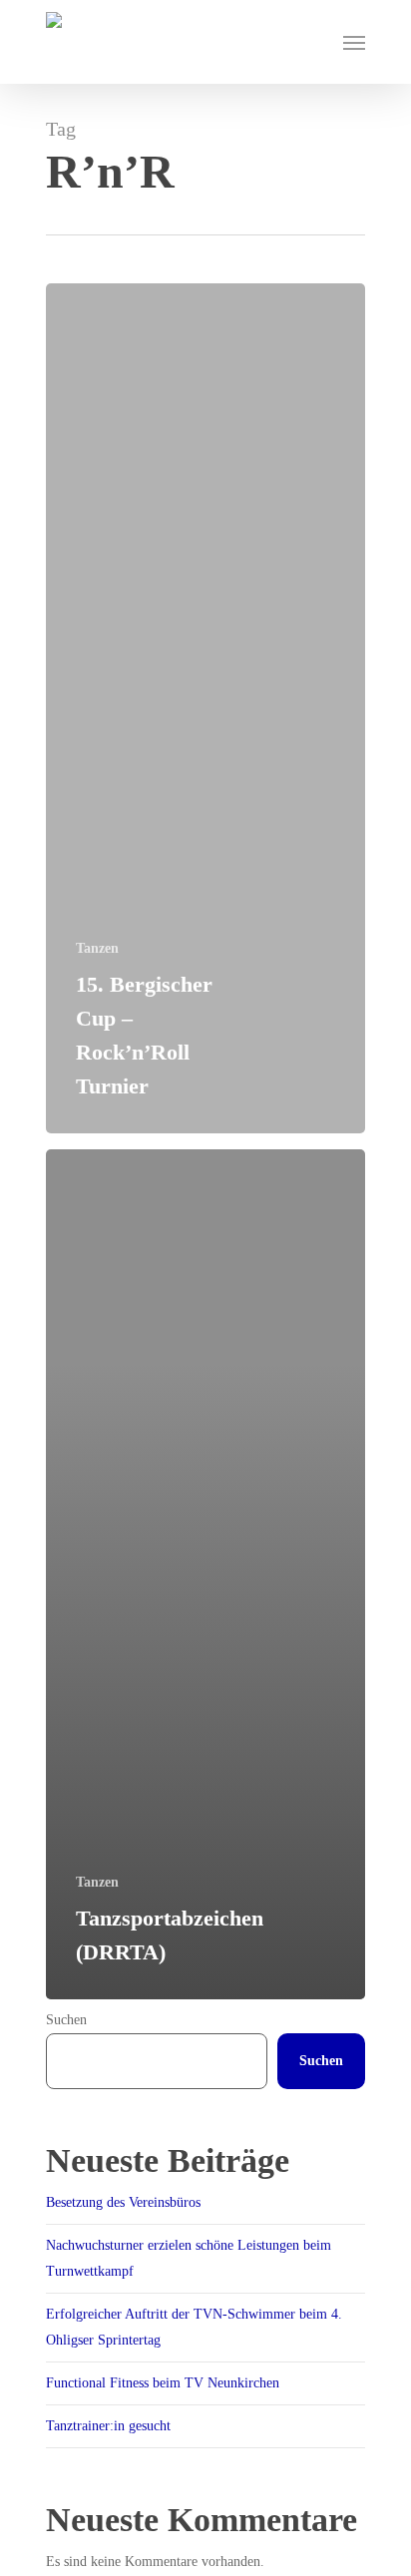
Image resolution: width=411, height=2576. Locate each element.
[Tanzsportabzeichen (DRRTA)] (205, 1574)
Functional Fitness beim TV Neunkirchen (163, 2383)
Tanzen (97, 948)
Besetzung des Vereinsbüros (123, 2202)
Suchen (66, 2020)
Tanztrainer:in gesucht (108, 2426)
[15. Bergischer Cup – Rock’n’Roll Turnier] (205, 708)
